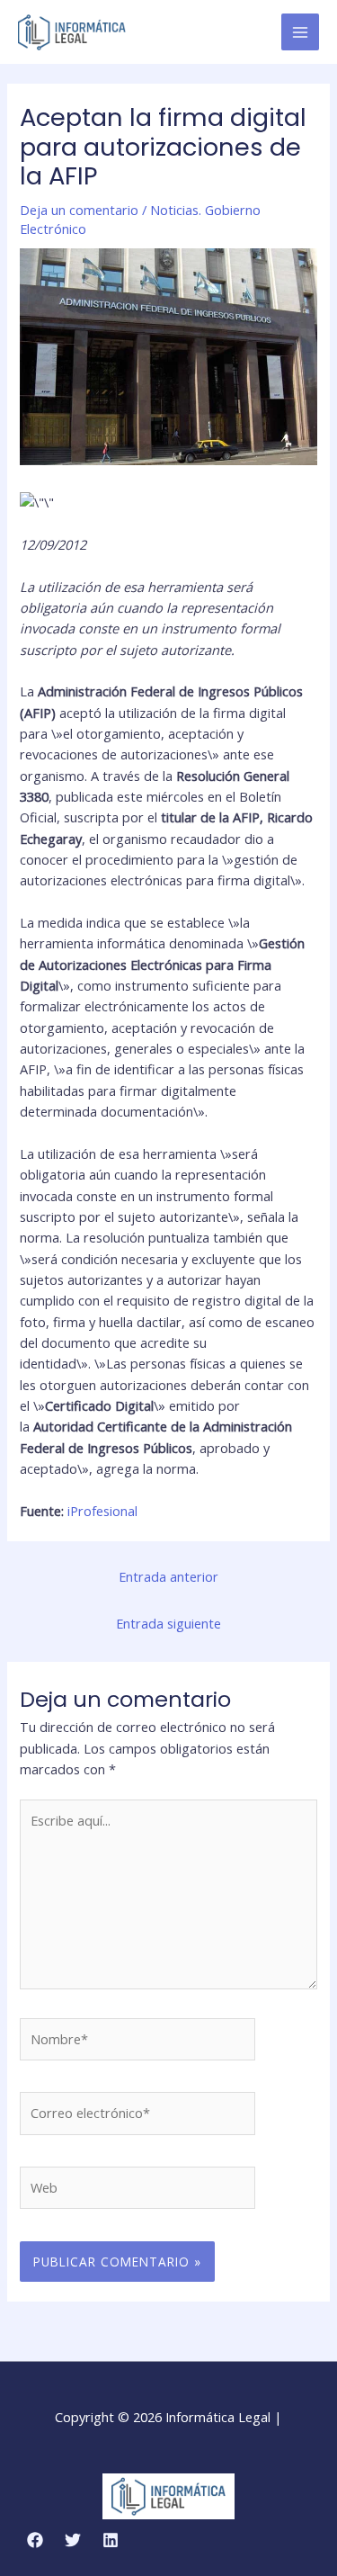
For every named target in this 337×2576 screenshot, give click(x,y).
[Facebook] (35, 2540)
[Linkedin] (111, 2540)
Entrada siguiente (168, 1623)
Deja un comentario (79, 210)
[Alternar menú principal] (300, 32)
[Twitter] (73, 2540)
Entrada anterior (168, 1576)
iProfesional (102, 1511)
